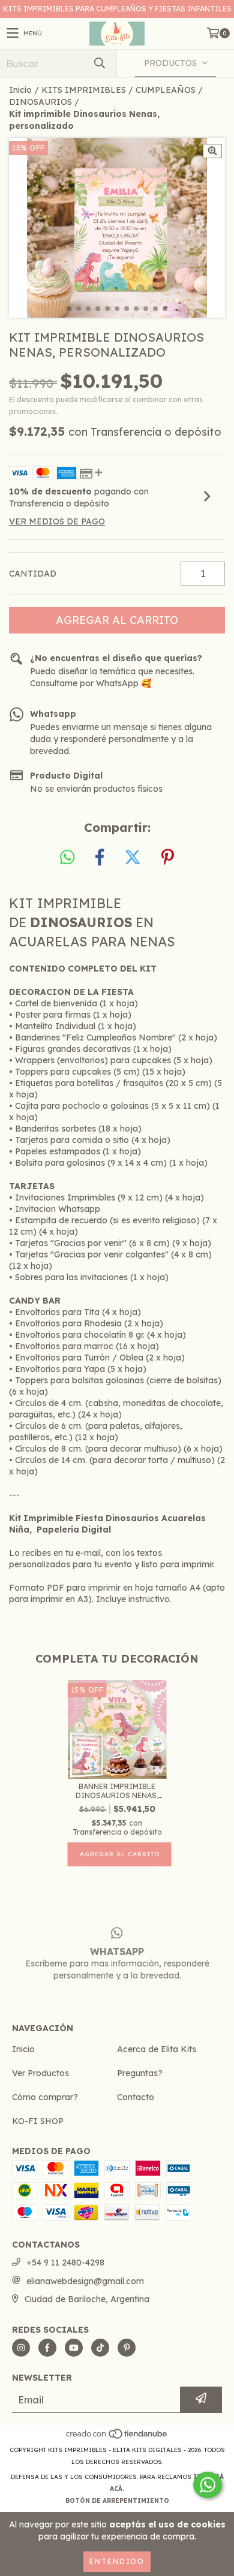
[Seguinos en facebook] (47, 2348)
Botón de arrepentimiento (117, 2501)
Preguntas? (140, 2073)
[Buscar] (99, 63)
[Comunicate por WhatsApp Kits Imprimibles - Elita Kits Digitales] (208, 2485)
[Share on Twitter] (133, 858)
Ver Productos (40, 2073)
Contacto (136, 2097)
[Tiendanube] (117, 2438)
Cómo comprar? (45, 2097)
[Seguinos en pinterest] (127, 2348)
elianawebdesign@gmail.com (85, 2281)
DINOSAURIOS (40, 102)
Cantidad (33, 574)
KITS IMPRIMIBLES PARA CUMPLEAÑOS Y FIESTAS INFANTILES (117, 9)
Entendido (117, 2561)
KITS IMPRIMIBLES (84, 90)
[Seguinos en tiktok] (100, 2348)
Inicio (20, 90)
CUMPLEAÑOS (166, 90)
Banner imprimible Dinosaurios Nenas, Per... (117, 1791)
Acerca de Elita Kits (157, 2049)
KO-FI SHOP (38, 2121)
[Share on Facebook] (100, 858)
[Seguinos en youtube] (74, 2348)
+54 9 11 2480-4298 (65, 2263)
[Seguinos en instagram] (21, 2348)
